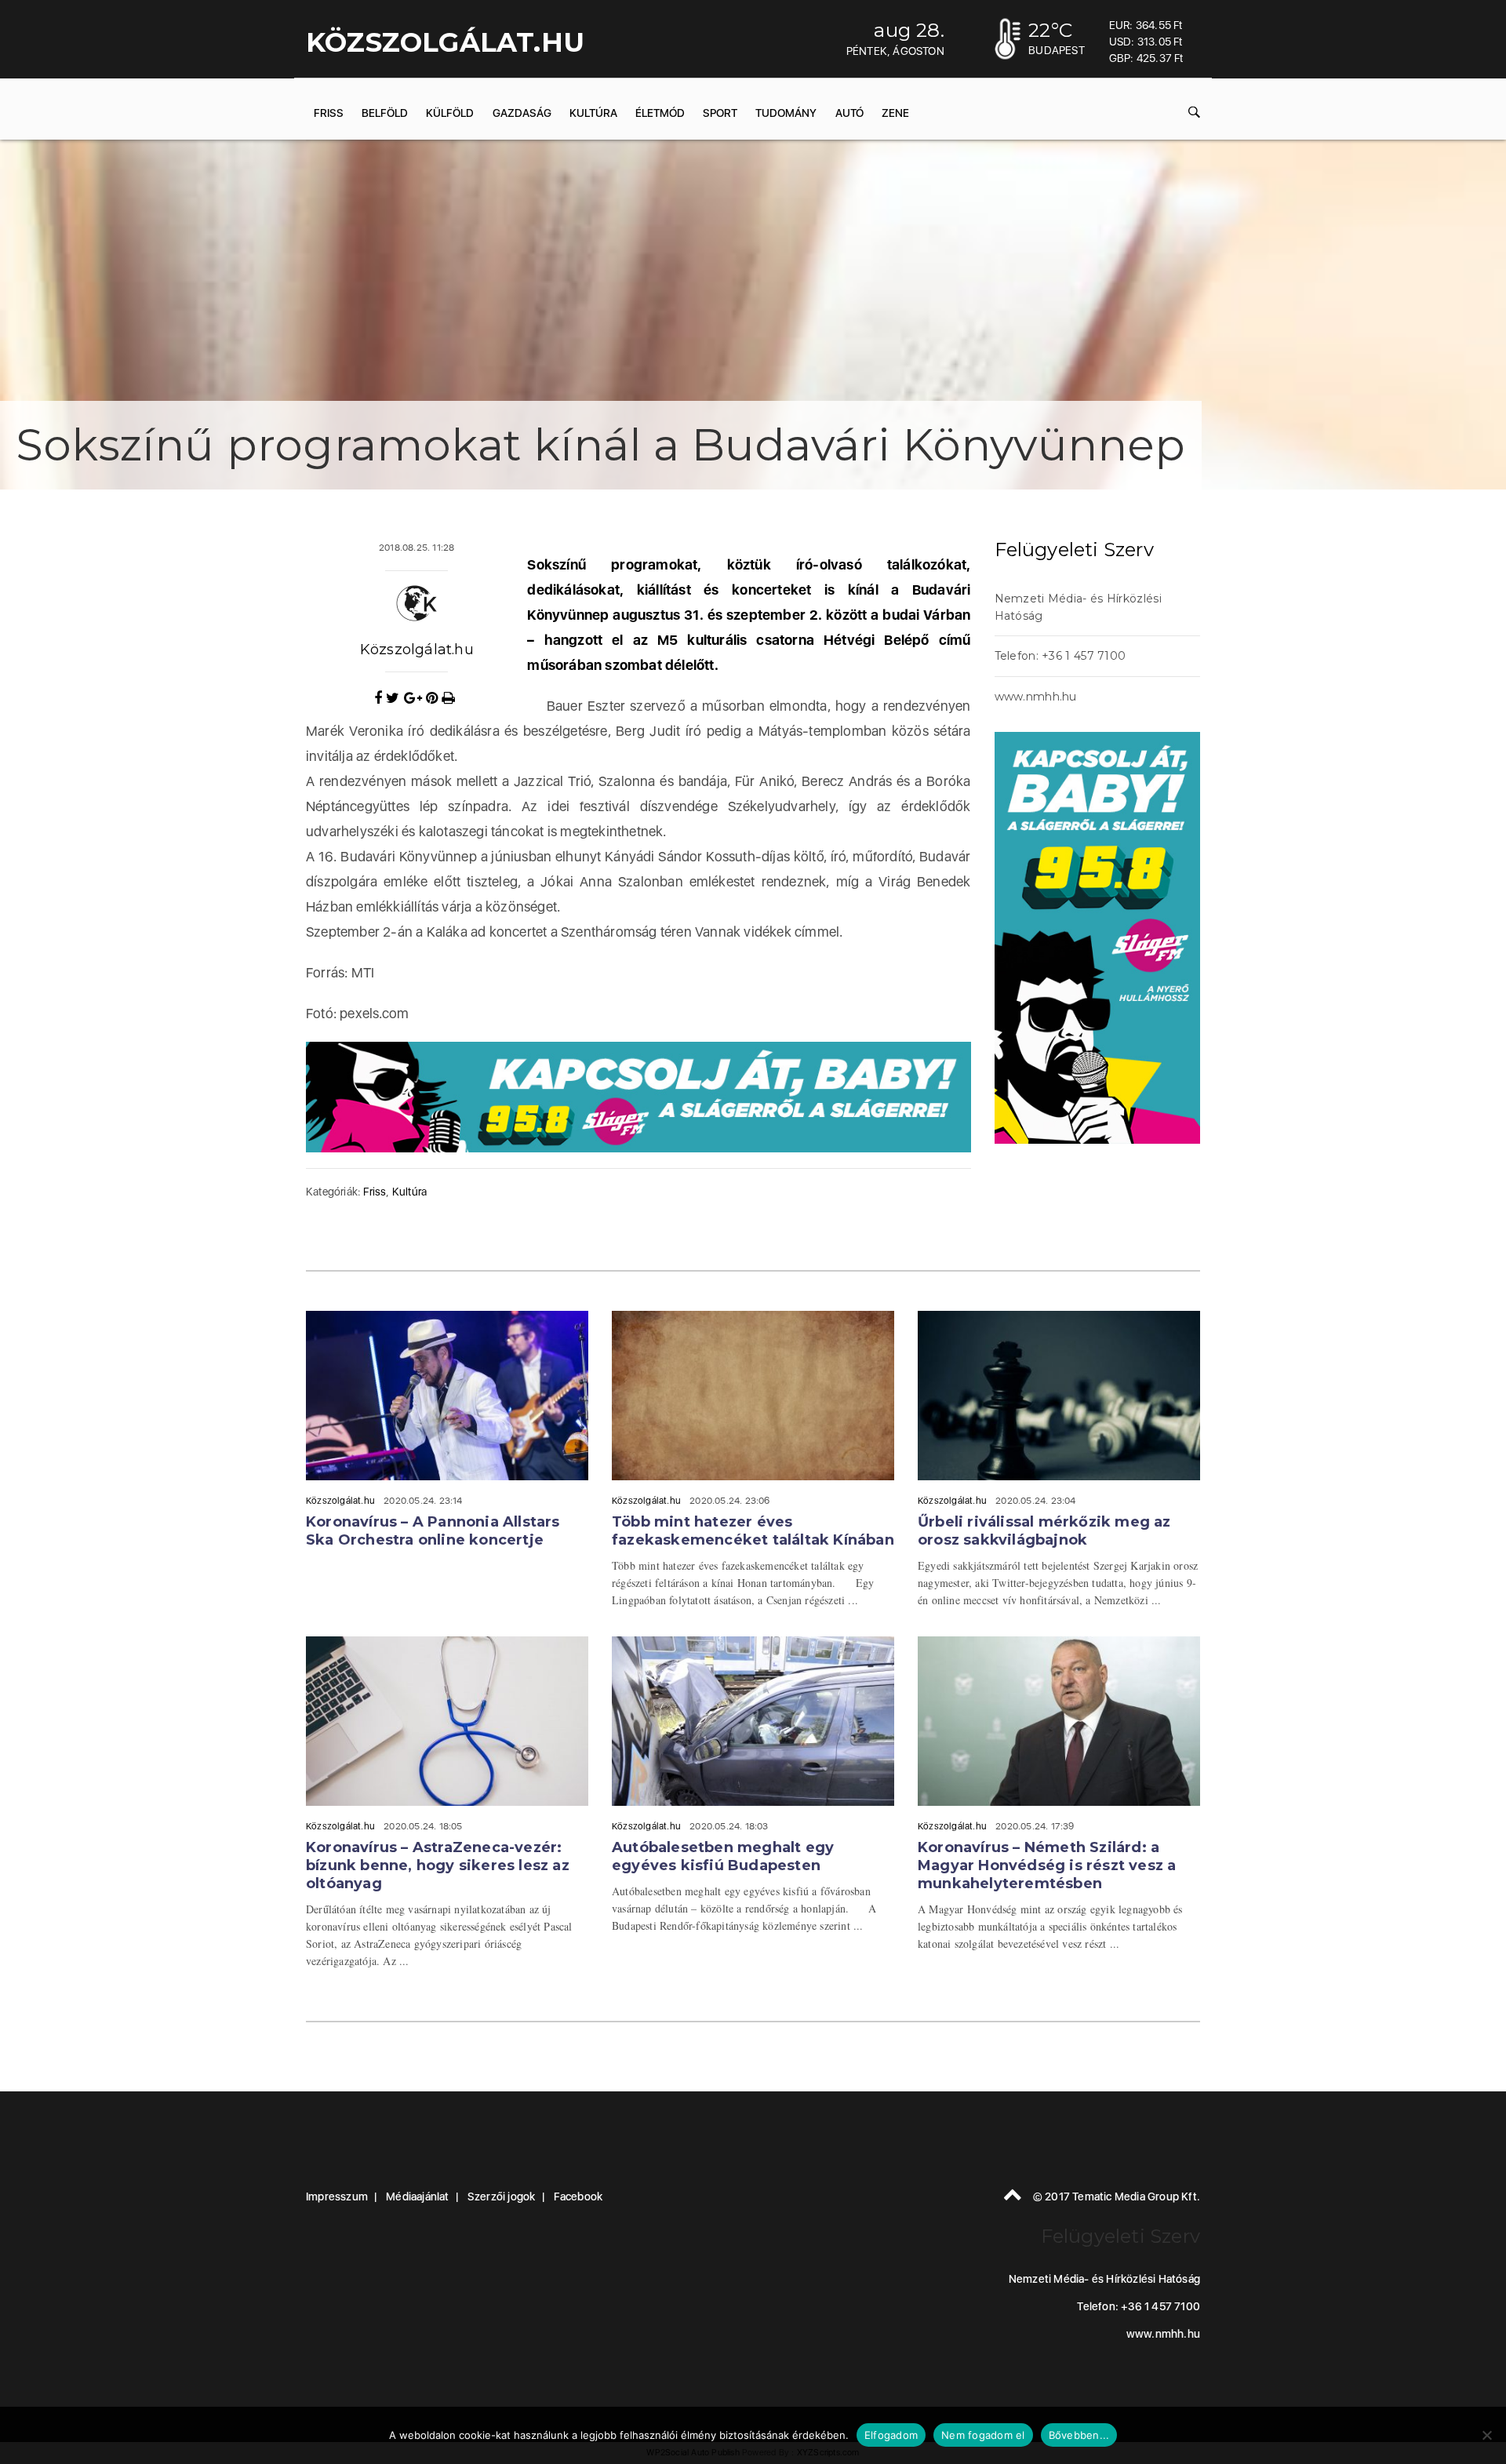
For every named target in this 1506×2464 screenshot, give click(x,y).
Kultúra (593, 113)
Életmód (660, 113)
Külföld (450, 113)
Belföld (385, 113)
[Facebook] (380, 698)
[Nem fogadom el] (1486, 2435)
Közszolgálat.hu (417, 650)
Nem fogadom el (983, 2435)
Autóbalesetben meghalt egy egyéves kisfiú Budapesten (723, 1856)
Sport (720, 113)
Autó (849, 113)
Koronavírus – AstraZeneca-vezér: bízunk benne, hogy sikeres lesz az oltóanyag (438, 1865)
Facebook (578, 2196)
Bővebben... (1079, 2435)
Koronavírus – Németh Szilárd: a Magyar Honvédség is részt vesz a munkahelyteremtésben (1047, 1865)
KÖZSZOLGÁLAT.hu (445, 42)
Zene (895, 113)
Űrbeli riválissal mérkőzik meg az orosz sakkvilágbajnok (1044, 1531)
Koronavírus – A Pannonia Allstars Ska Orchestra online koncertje (433, 1531)
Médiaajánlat (417, 2196)
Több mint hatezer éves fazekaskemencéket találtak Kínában (753, 1531)
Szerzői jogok (502, 2196)
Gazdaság (522, 113)
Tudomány (786, 113)
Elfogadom (891, 2435)
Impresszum (337, 2196)
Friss (329, 113)
